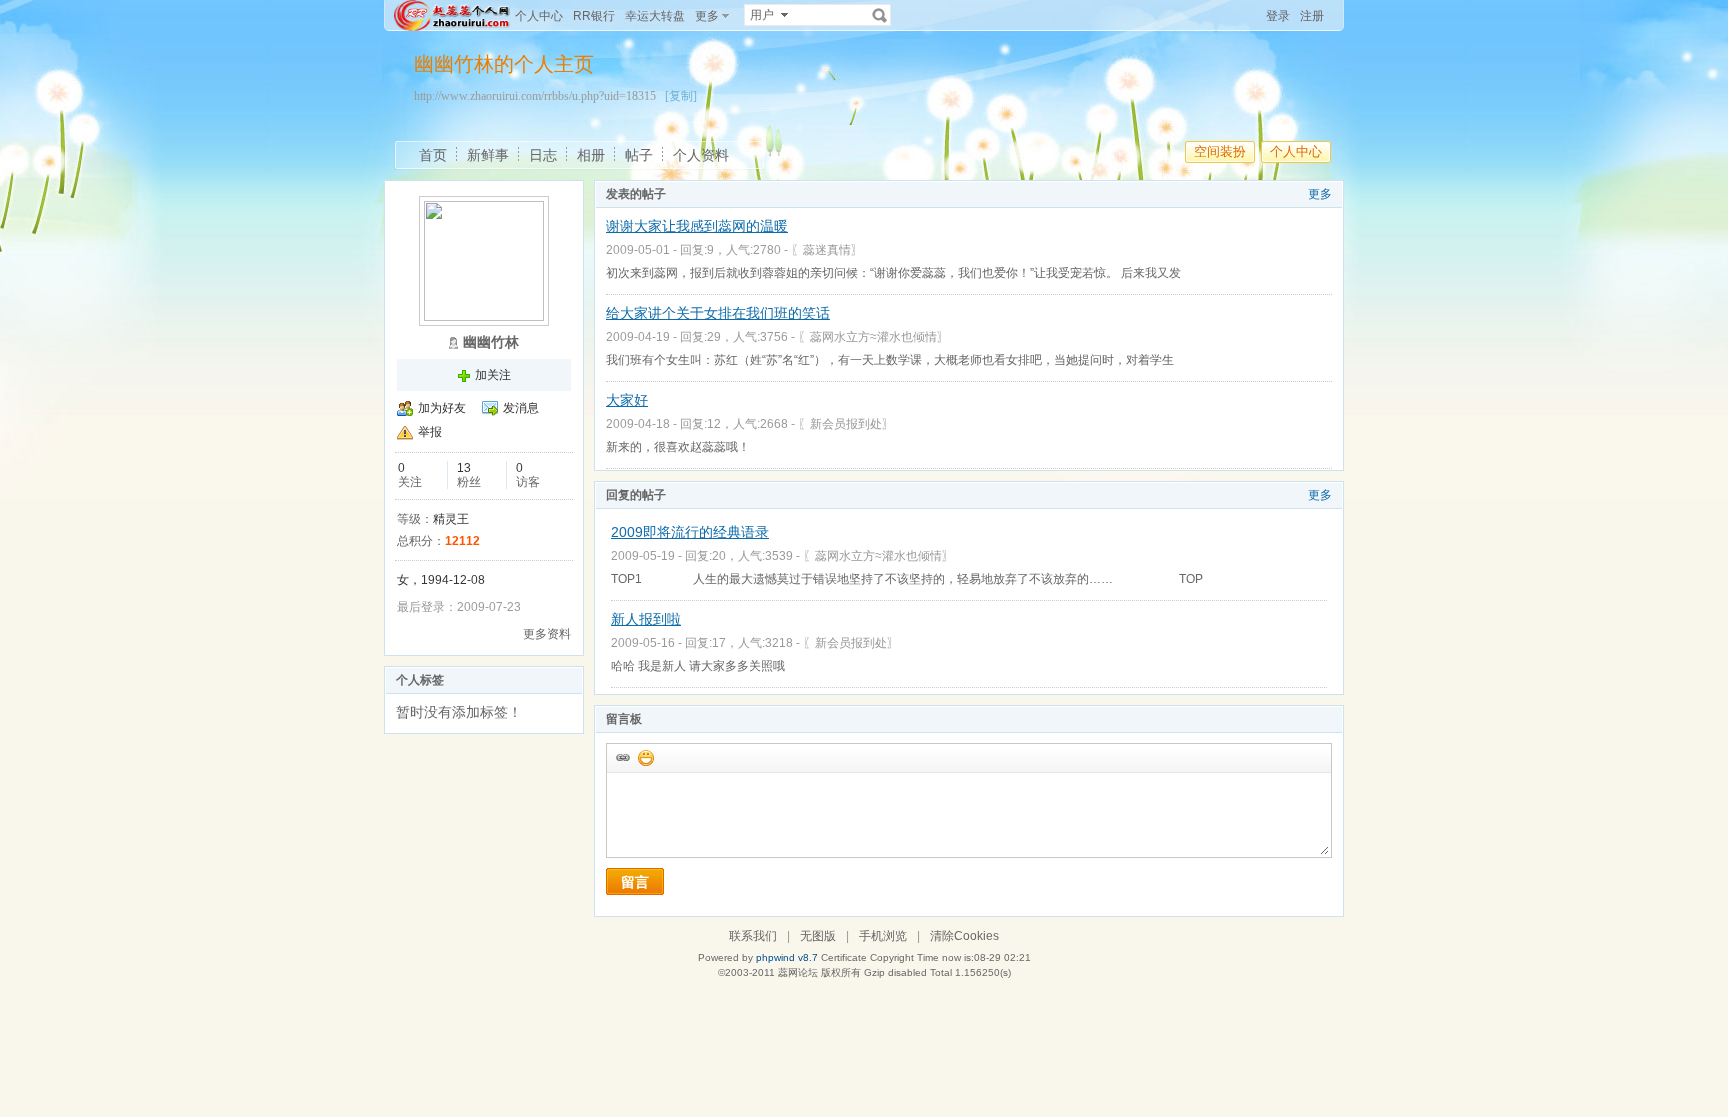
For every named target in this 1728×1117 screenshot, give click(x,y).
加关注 (493, 375)
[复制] (681, 96)
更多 (1320, 194)
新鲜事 (488, 155)
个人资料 (701, 155)
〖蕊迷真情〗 (827, 250)
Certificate (844, 957)
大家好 (627, 400)
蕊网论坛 (798, 972)
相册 (591, 155)
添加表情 (645, 757)
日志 (543, 155)
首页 (433, 155)
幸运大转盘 (655, 16)
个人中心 (539, 16)
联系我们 (753, 936)
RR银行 (594, 16)
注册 (1312, 16)
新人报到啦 (646, 619)
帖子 (639, 155)
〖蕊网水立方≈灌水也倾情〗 (873, 337)
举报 (430, 432)
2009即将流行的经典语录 (690, 532)
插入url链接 (622, 757)
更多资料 (547, 634)
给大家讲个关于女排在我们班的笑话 (718, 313)
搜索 (880, 15)
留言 (635, 882)
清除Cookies (964, 936)
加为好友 (442, 408)
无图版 (818, 936)
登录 (1278, 16)
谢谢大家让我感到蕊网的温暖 (697, 226)
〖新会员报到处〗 (846, 424)
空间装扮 (1220, 151)
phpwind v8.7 (787, 957)
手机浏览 (883, 936)
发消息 (521, 408)
